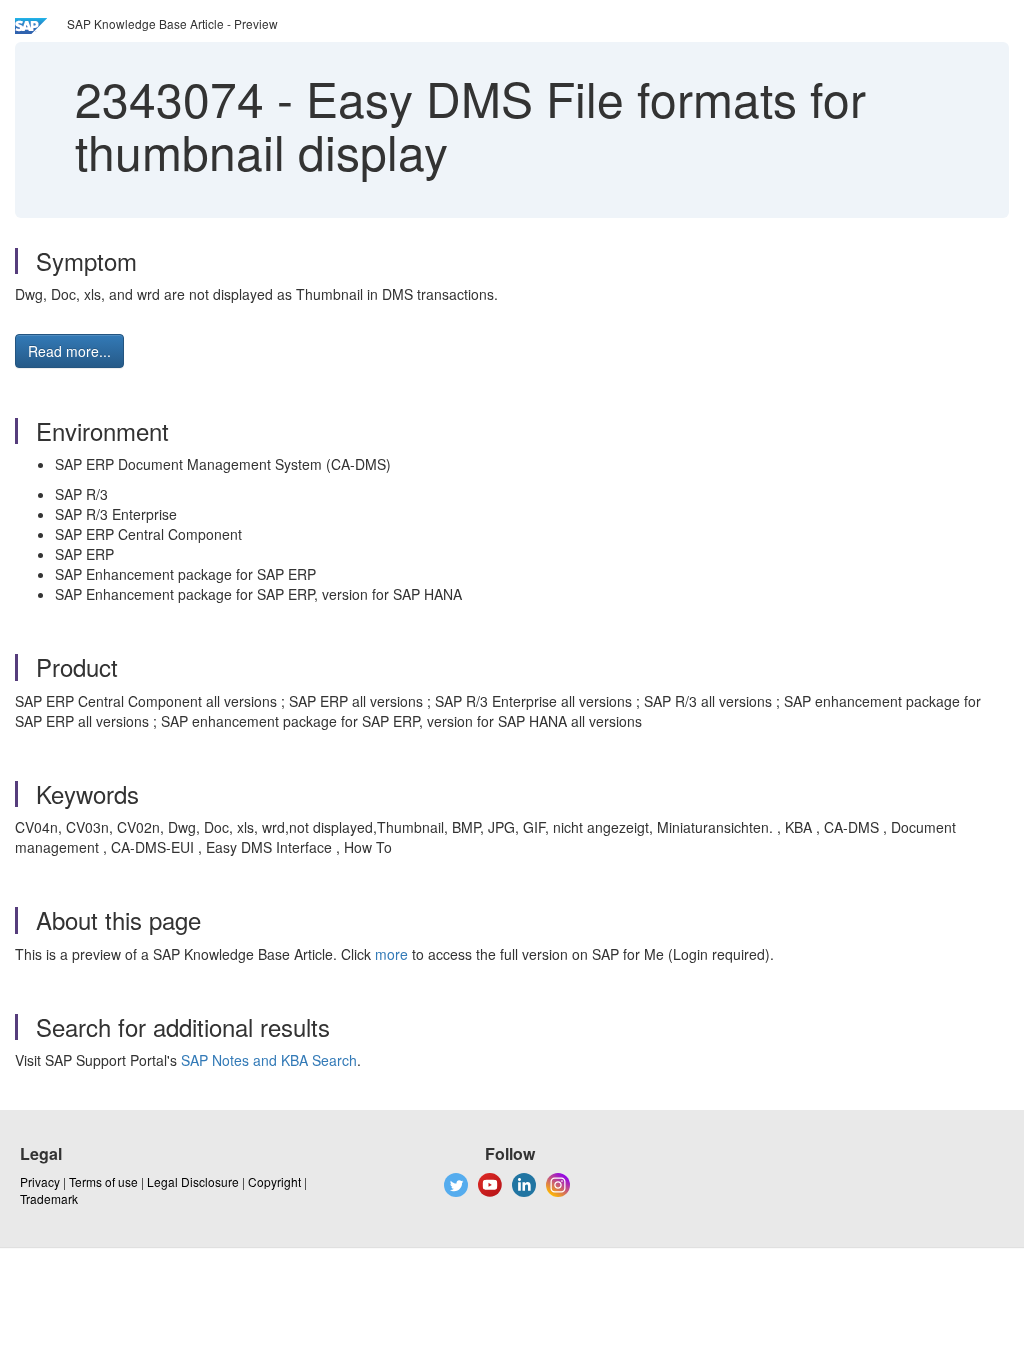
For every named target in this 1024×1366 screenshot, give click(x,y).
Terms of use (103, 1181)
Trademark (49, 1198)
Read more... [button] (69, 351)
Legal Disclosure (193, 1181)
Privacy (40, 1181)
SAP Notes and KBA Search (269, 1060)
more (391, 954)
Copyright (274, 1181)
